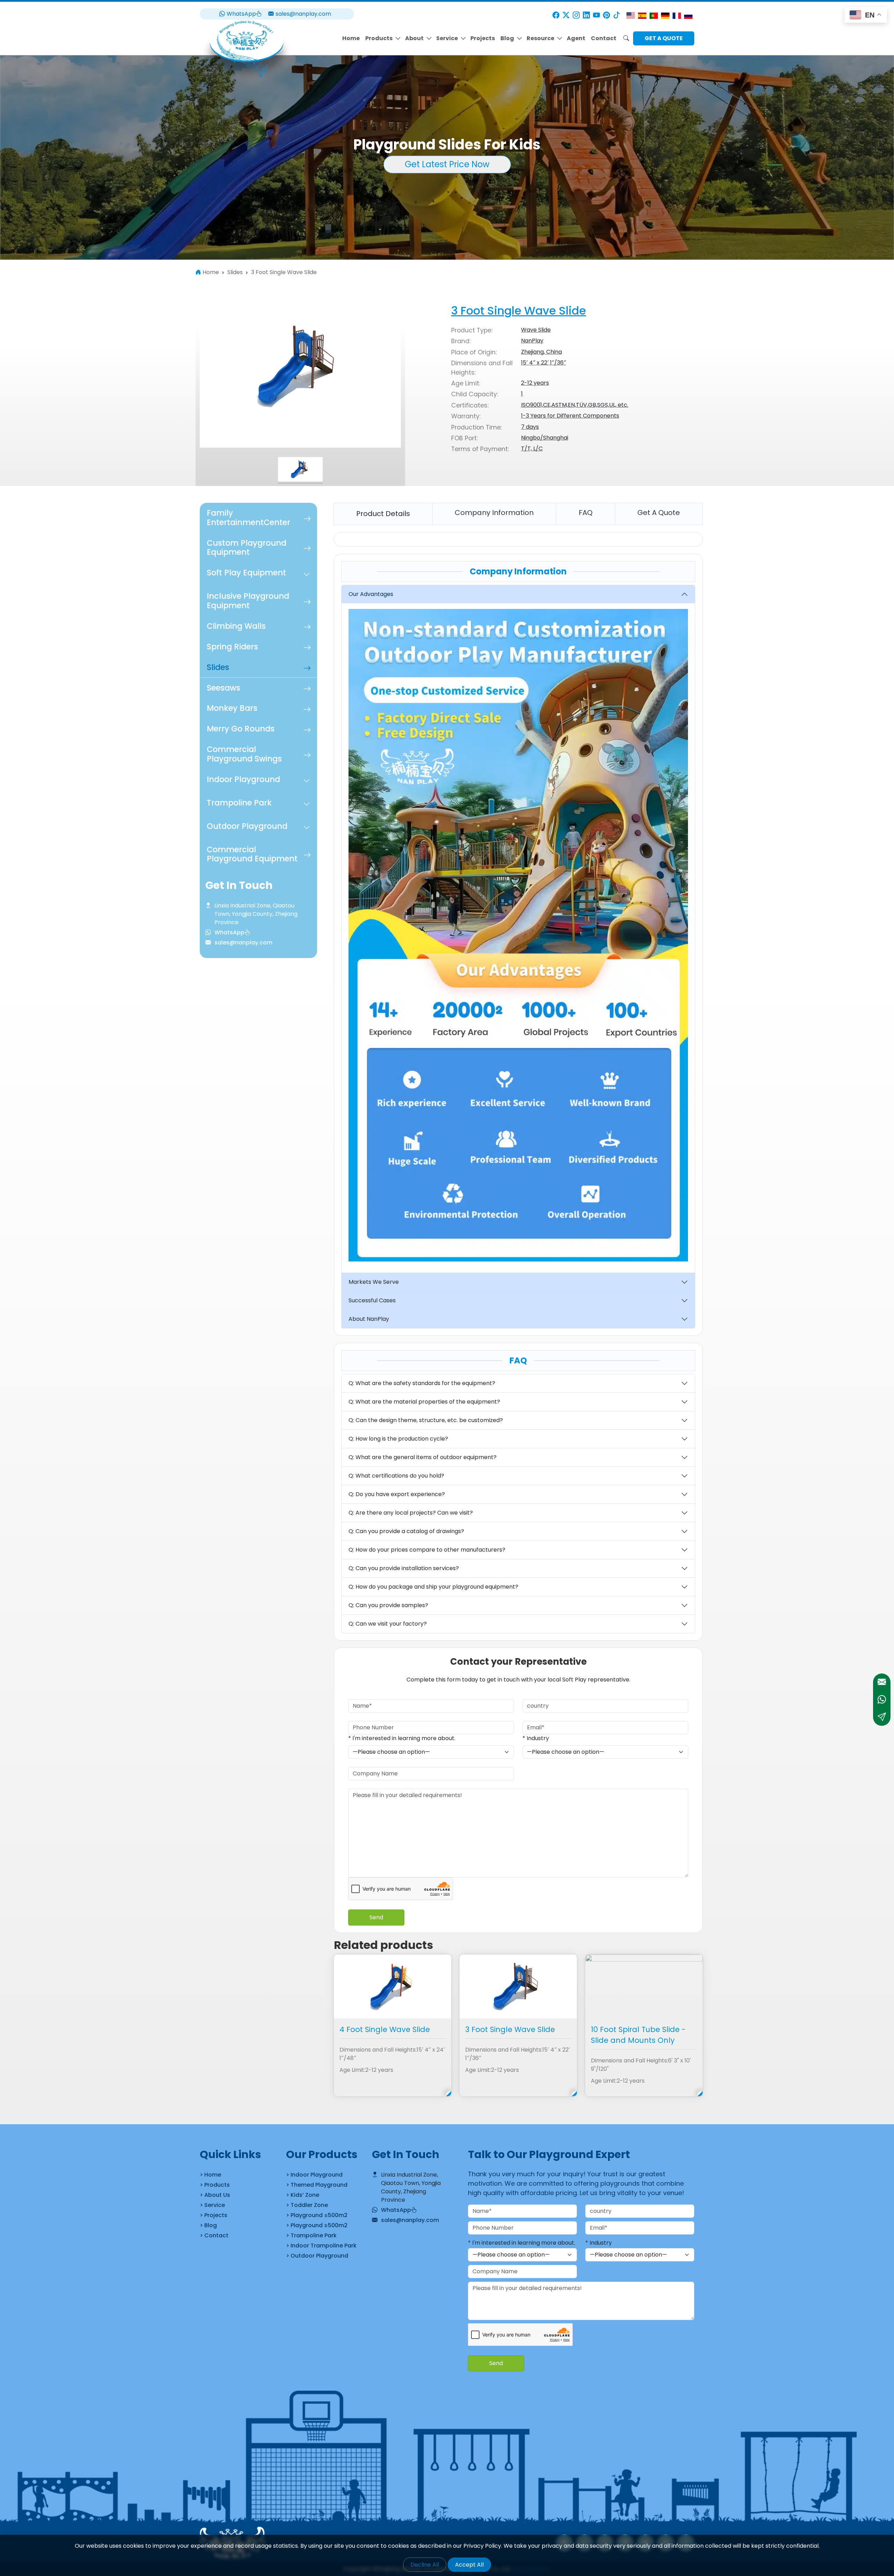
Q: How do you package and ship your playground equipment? (433, 1587)
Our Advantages (371, 594)
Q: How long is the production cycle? (398, 1439)
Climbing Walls (236, 626)
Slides (218, 667)
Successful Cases (372, 1300)
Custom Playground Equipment (247, 547)
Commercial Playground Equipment (252, 854)
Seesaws (223, 687)
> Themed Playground (317, 2185)
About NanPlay (369, 1319)
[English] (631, 15)
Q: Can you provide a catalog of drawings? (406, 1531)
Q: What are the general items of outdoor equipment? (423, 1457)
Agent (576, 38)
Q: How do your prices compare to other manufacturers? (427, 1550)
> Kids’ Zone (303, 2195)
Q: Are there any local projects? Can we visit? (411, 1513)
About (414, 38)
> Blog (208, 2225)
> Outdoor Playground (317, 2256)
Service (447, 38)
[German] (665, 15)
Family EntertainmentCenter (248, 518)
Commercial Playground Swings (244, 754)
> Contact (214, 2235)
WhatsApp (241, 14)
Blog (507, 38)
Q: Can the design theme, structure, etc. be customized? (426, 1420)
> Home (210, 2175)
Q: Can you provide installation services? (404, 1568)
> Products (215, 2185)
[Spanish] (642, 15)
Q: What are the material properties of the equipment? (424, 1402)
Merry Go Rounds (241, 729)
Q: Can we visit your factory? (388, 1624)
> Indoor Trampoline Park (321, 2246)
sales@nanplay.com (303, 14)
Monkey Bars (232, 708)
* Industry (536, 1738)
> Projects (214, 2215)
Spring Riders (232, 647)
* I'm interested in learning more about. (402, 1738)
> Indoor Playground (314, 2175)
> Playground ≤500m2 (317, 2215)
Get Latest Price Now (447, 164)
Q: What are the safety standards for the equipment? (422, 1383)
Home (351, 38)
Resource (540, 38)
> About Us (215, 2195)
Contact (604, 38)
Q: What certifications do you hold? (396, 1476)
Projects (483, 38)
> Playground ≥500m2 (317, 2225)
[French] (677, 15)
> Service (212, 2205)
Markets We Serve (374, 1282)
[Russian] (688, 15)
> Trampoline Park (311, 2235)
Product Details (383, 514)
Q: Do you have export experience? (397, 1494)
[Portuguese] (654, 15)
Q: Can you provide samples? (388, 1605)
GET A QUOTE (664, 38)
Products (379, 38)
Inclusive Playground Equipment (248, 601)
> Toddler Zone (307, 2205)
